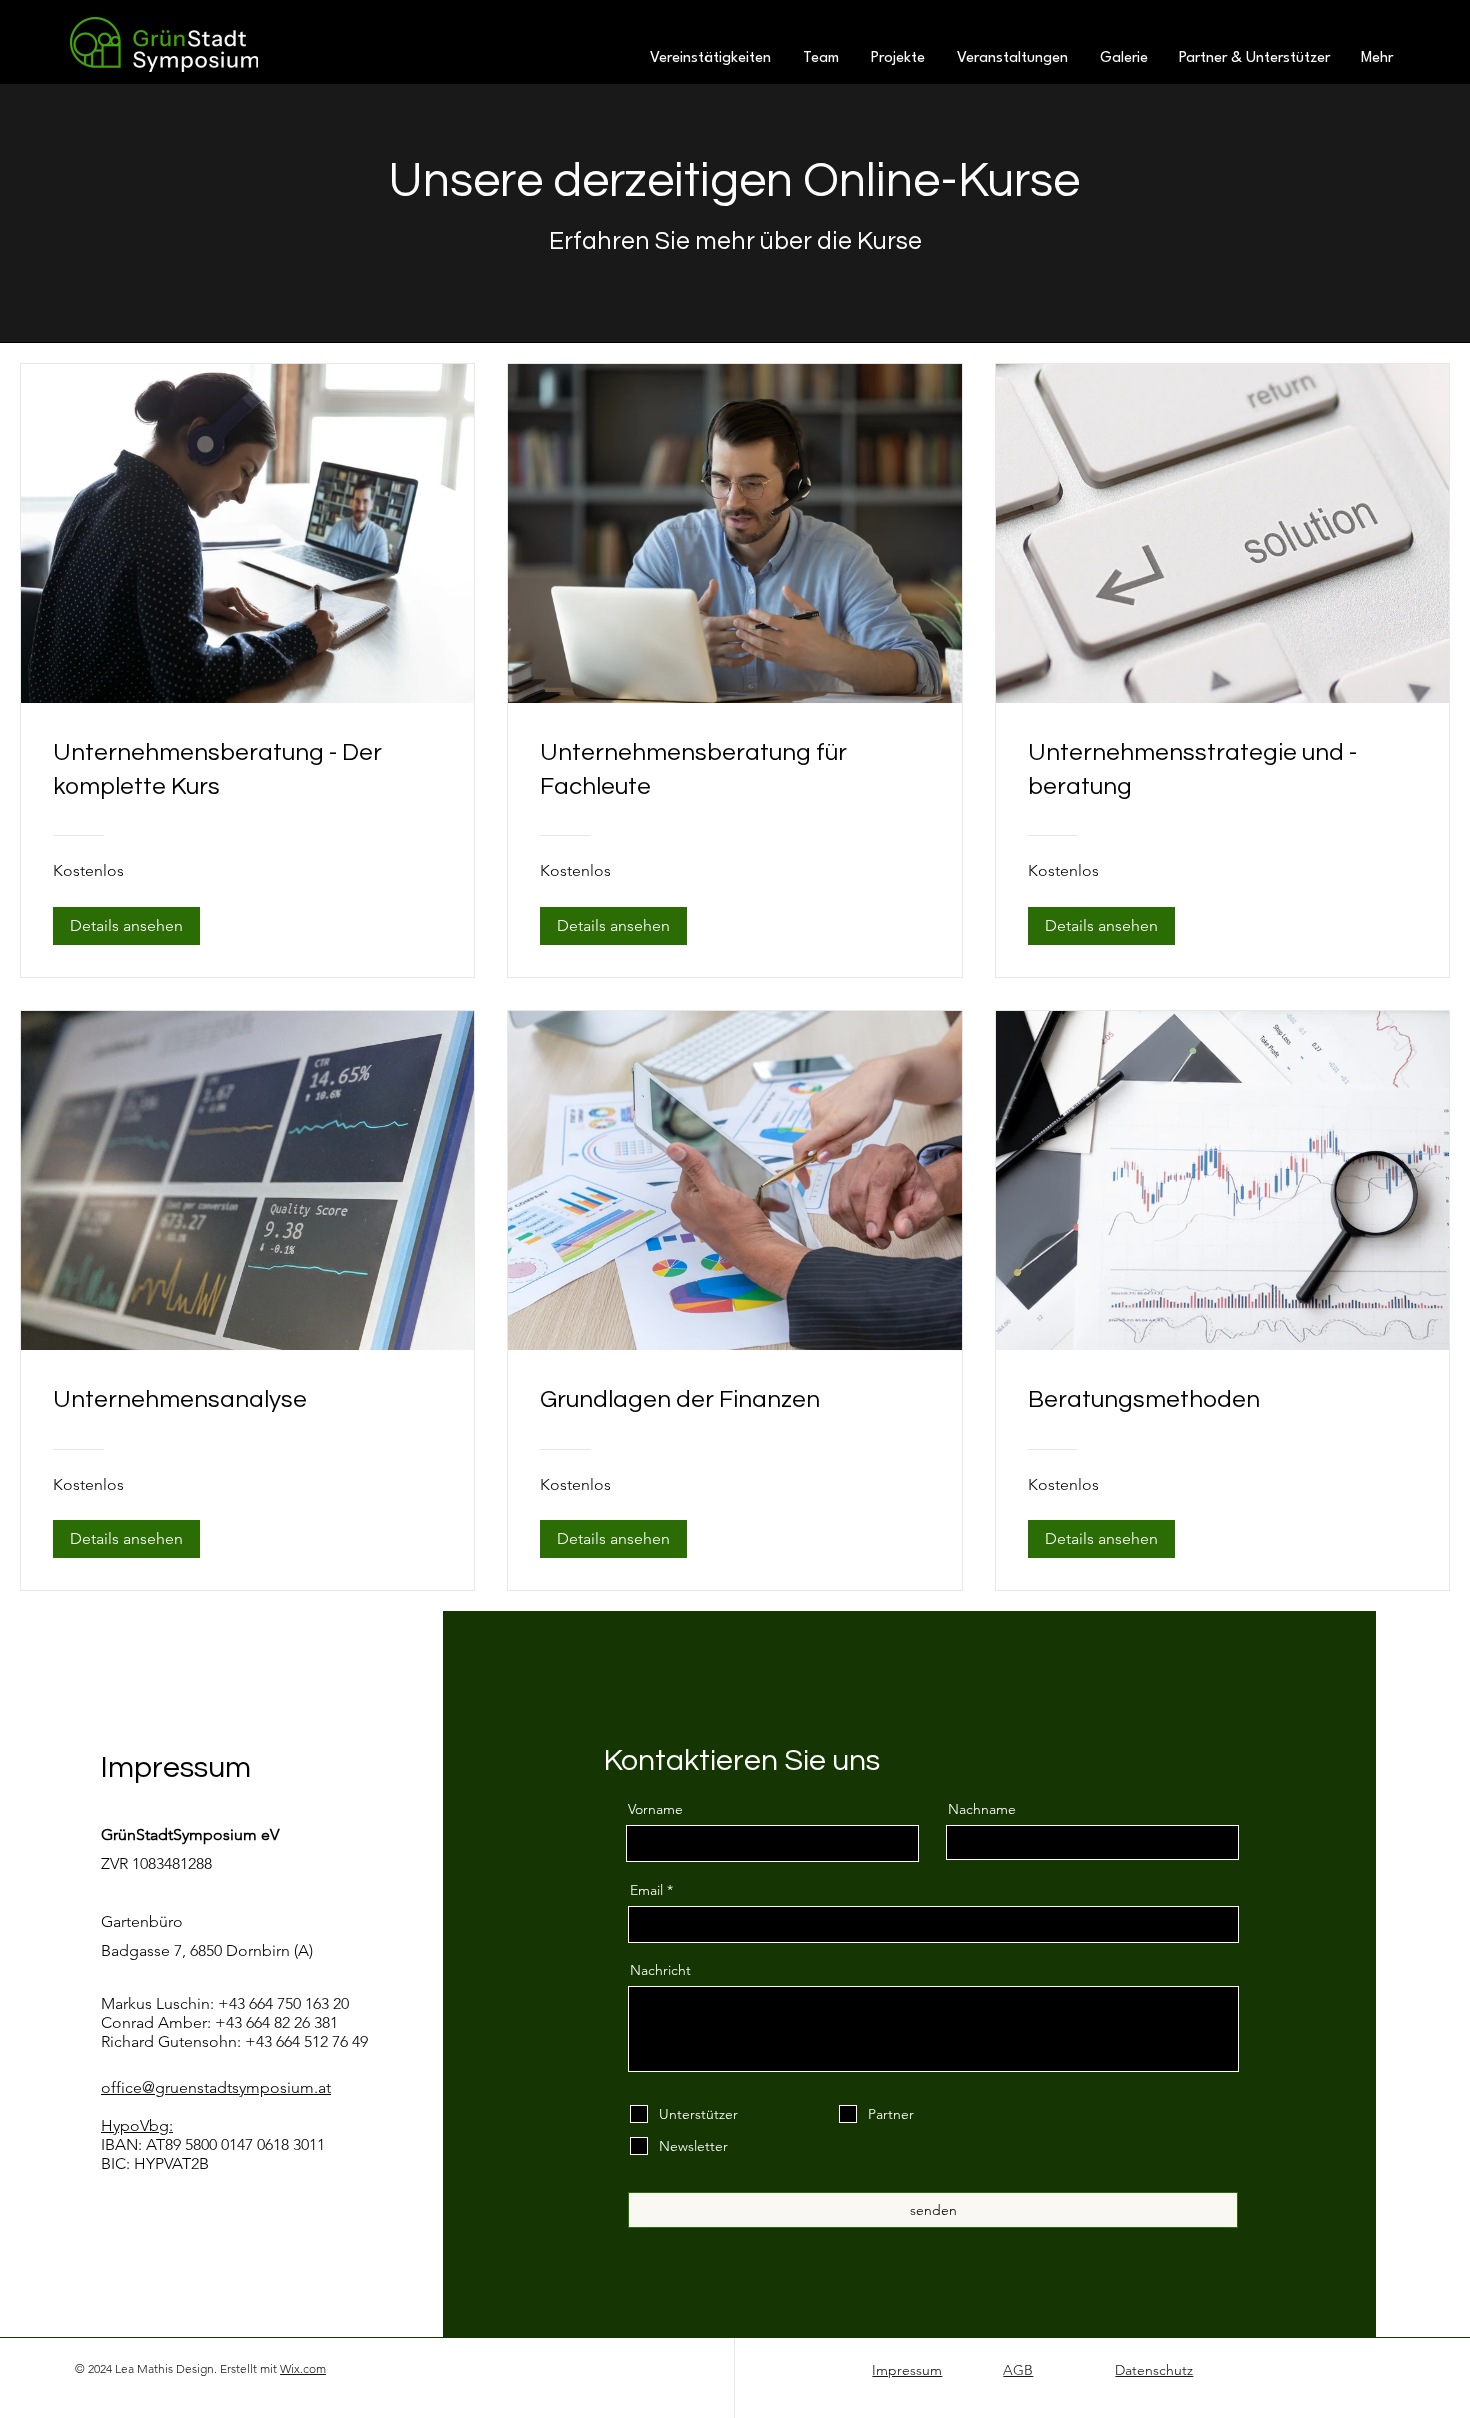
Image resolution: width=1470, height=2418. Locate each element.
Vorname (655, 1809)
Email (646, 1890)
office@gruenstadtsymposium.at (216, 2087)
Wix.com (303, 2368)
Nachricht (660, 1970)
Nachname (982, 1809)
